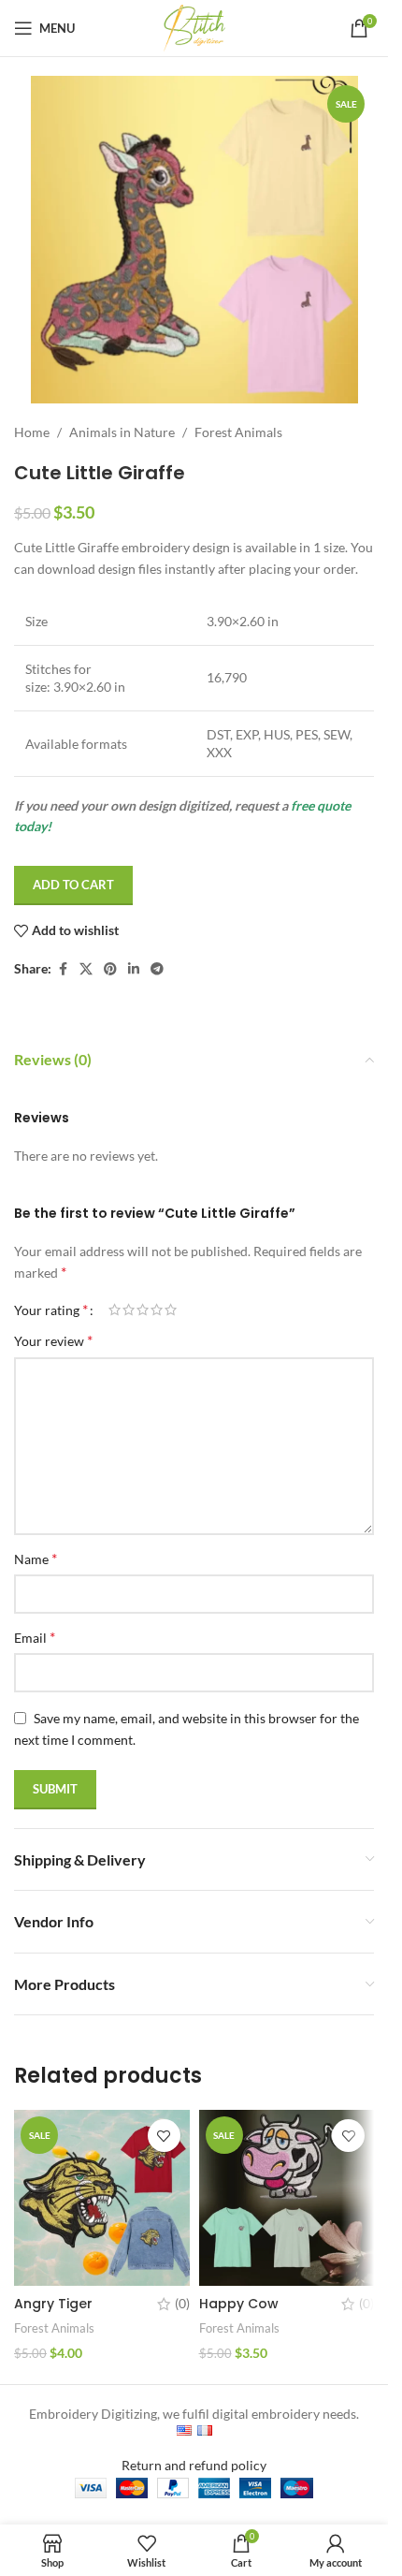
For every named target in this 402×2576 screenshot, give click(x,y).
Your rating (51, 1310)
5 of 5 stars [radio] (171, 1310)
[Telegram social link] (157, 969)
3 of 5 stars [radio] (143, 1310)
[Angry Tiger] (102, 2198)
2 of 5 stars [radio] (129, 1310)
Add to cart (73, 885)
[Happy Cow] (287, 2198)
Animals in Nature (122, 432)
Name (36, 1558)
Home (32, 432)
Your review (53, 1340)
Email (35, 1637)
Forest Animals (238, 432)
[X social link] (86, 969)
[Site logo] (194, 27)
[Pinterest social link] (110, 969)
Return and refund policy (194, 2465)
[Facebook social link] (63, 969)
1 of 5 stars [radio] (115, 1310)
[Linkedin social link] (134, 969)
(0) (182, 2304)
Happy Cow (239, 2304)
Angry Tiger (53, 2304)
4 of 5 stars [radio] (157, 1310)
